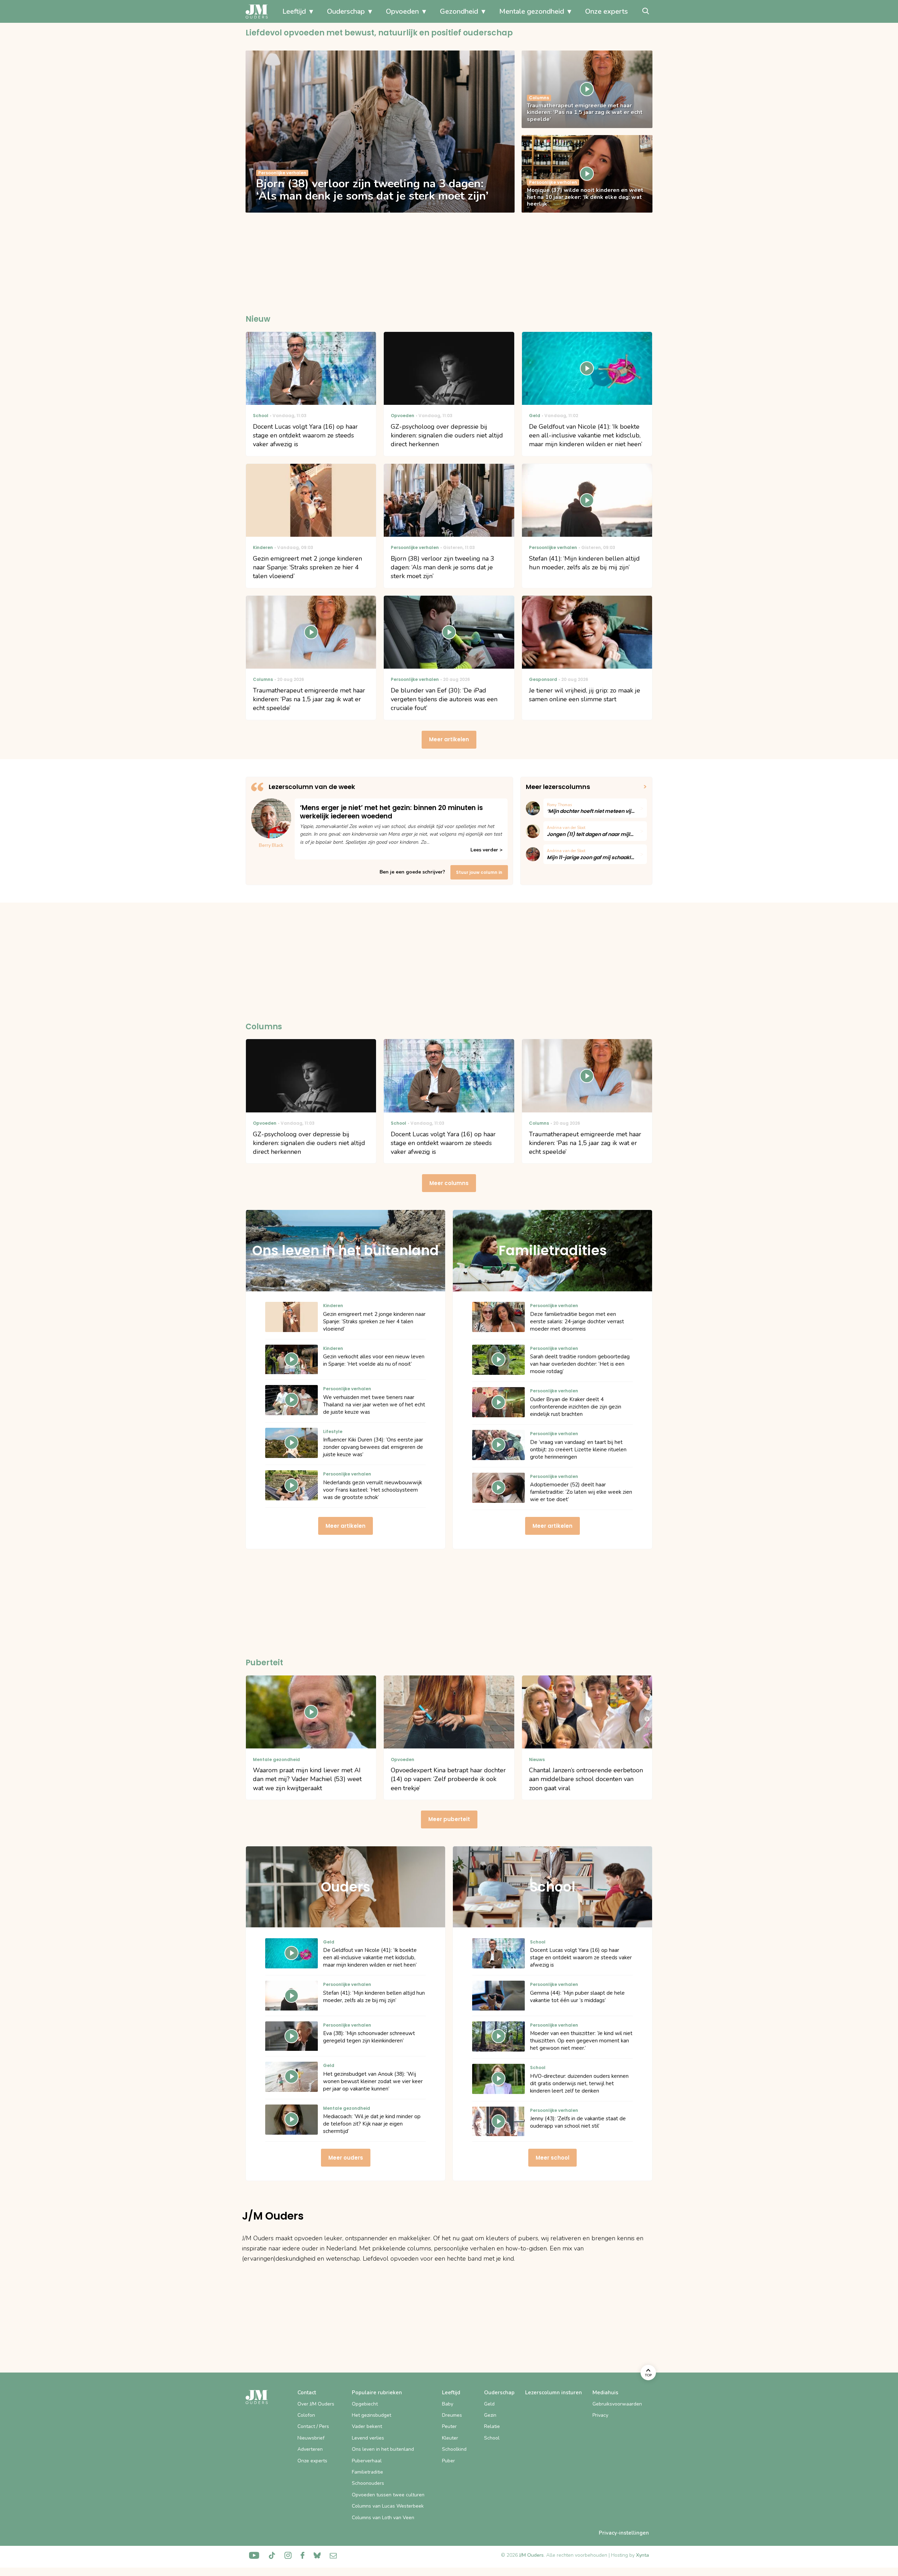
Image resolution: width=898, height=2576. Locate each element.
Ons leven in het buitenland (383, 2449)
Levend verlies (368, 2438)
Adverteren (310, 2449)
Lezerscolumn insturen (554, 2393)
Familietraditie (367, 2472)
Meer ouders (346, 2158)
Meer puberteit (449, 1819)
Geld (489, 2404)
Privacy (600, 2415)
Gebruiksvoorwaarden (617, 2404)
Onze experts (607, 11)
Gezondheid (459, 11)
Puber (448, 2461)
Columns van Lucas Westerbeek (388, 2506)
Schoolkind (454, 2449)
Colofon (306, 2415)
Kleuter (450, 2438)
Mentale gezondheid (532, 11)
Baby (448, 2404)
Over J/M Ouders (316, 2404)
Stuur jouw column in (479, 872)
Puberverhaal (367, 2461)
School (492, 2438)
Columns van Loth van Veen (383, 2518)
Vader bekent (367, 2426)
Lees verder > (486, 850)
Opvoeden (402, 11)
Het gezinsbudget (371, 2415)
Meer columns (449, 1183)
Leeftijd (294, 11)
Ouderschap (346, 11)
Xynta (642, 2555)
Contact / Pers (313, 2426)
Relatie (492, 2426)
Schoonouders (368, 2483)
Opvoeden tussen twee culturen (388, 2495)
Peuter (449, 2426)
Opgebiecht (365, 2404)
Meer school (552, 2158)
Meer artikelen (449, 739)
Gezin (490, 2415)
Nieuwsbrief (311, 2438)
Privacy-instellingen (624, 2533)
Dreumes (452, 2415)
